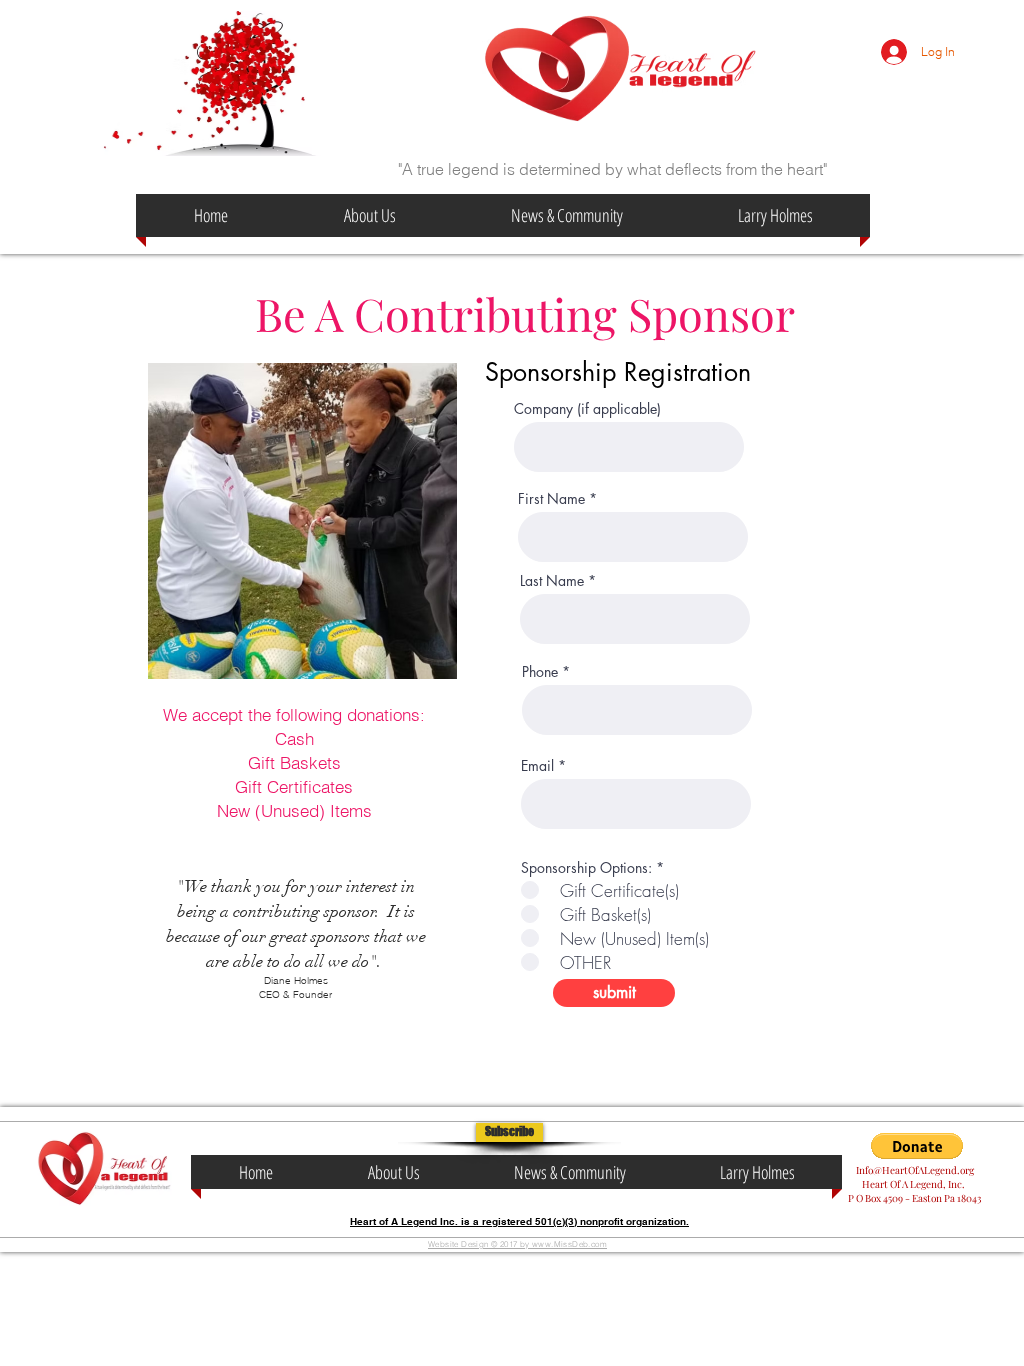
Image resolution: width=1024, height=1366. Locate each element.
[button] (509, 1132)
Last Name (552, 581)
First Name (551, 499)
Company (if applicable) (587, 409)
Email (537, 766)
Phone (540, 672)
